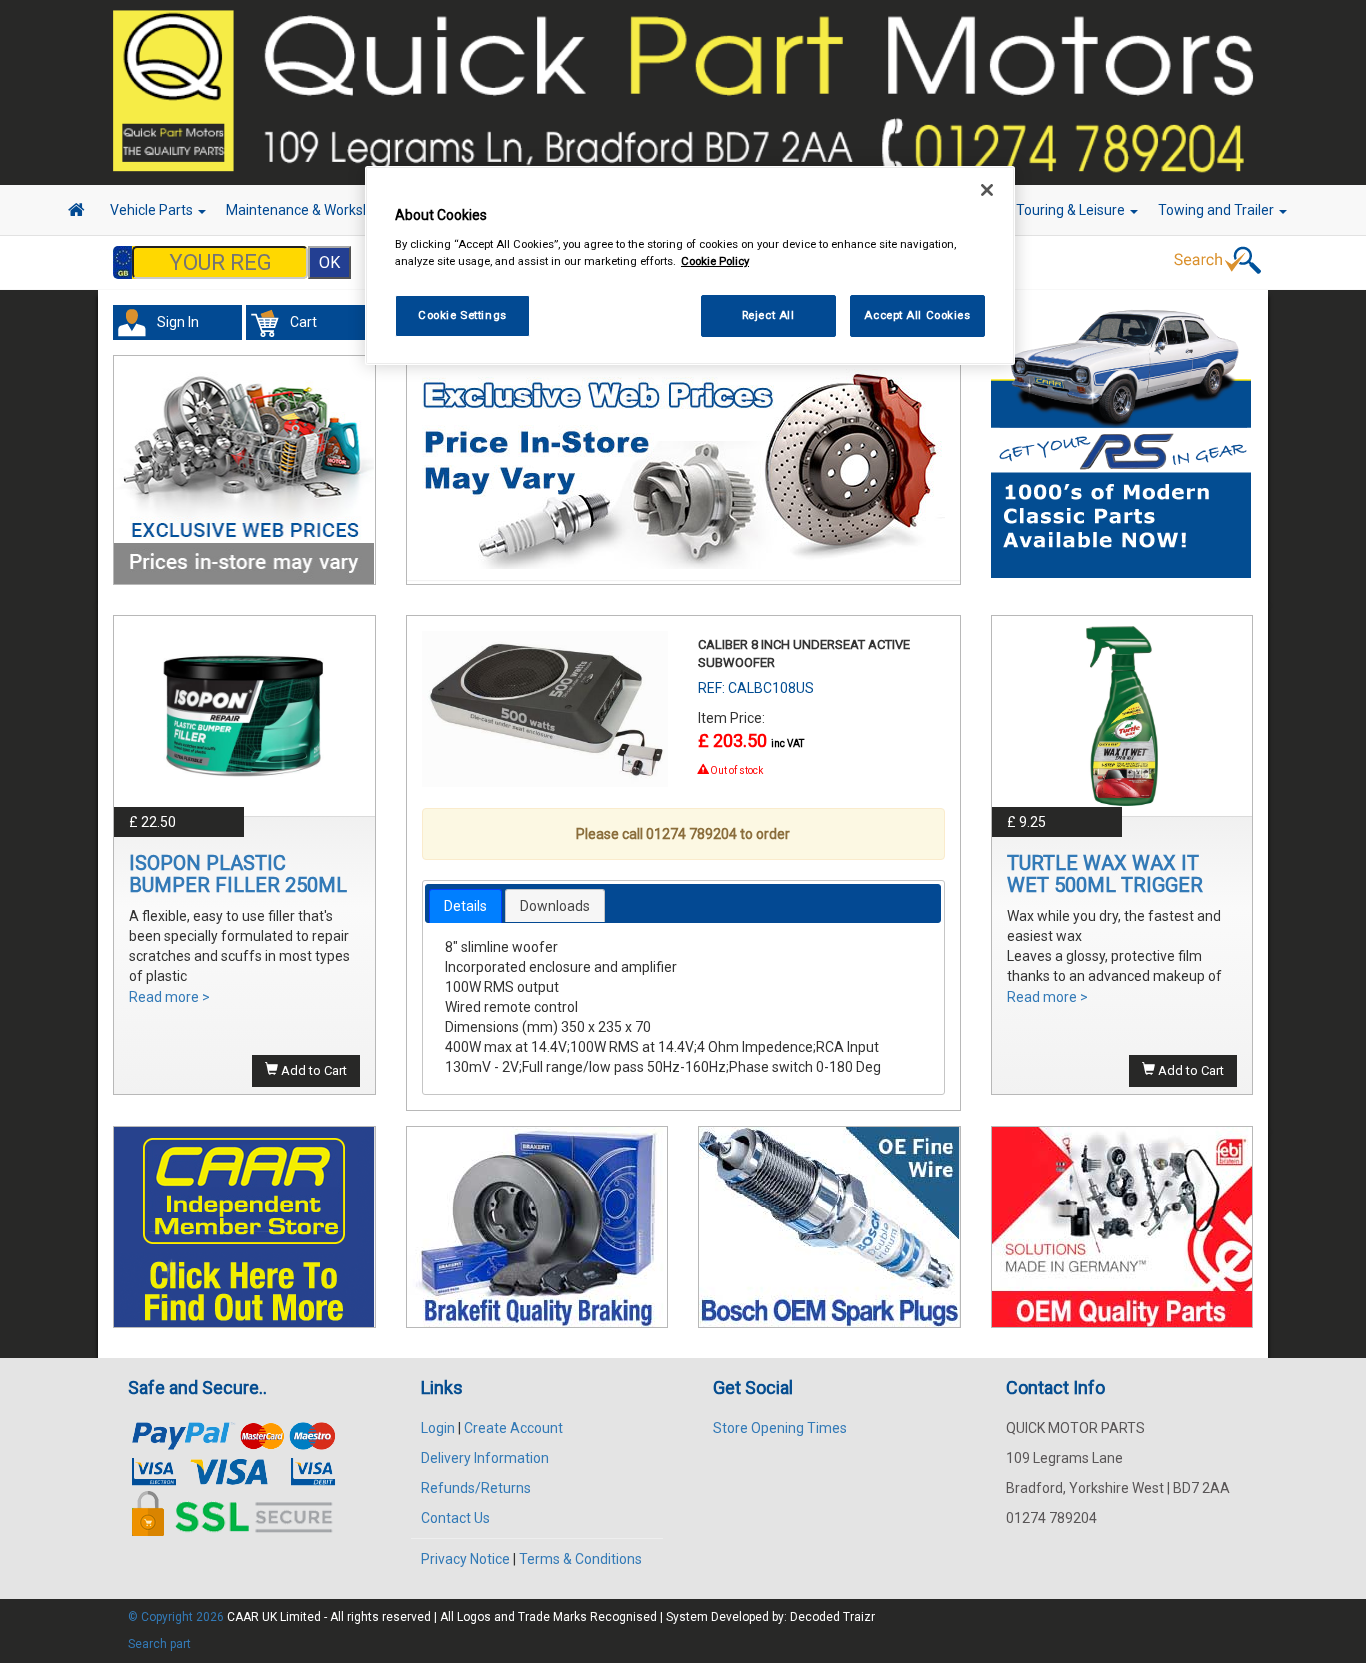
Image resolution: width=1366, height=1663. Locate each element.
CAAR (243, 1617)
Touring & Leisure (1072, 210)
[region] (690, 265)
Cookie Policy (715, 261)
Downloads (555, 906)
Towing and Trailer (1217, 210)
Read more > (169, 997)
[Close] (987, 190)
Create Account (513, 1428)
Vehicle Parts (153, 210)
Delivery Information (485, 1458)
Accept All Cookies (917, 315)
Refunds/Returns (476, 1488)
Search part (159, 1644)
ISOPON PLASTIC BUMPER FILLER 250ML (238, 874)
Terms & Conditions (580, 1559)
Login (438, 1428)
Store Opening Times (780, 1428)
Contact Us (455, 1518)
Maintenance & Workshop (308, 210)
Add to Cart (312, 1070)
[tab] (465, 906)
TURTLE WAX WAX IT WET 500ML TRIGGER (1105, 874)
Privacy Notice (465, 1559)
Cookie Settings (462, 315)
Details (465, 906)
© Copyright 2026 (177, 1617)
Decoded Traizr (832, 1617)
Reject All (768, 315)
